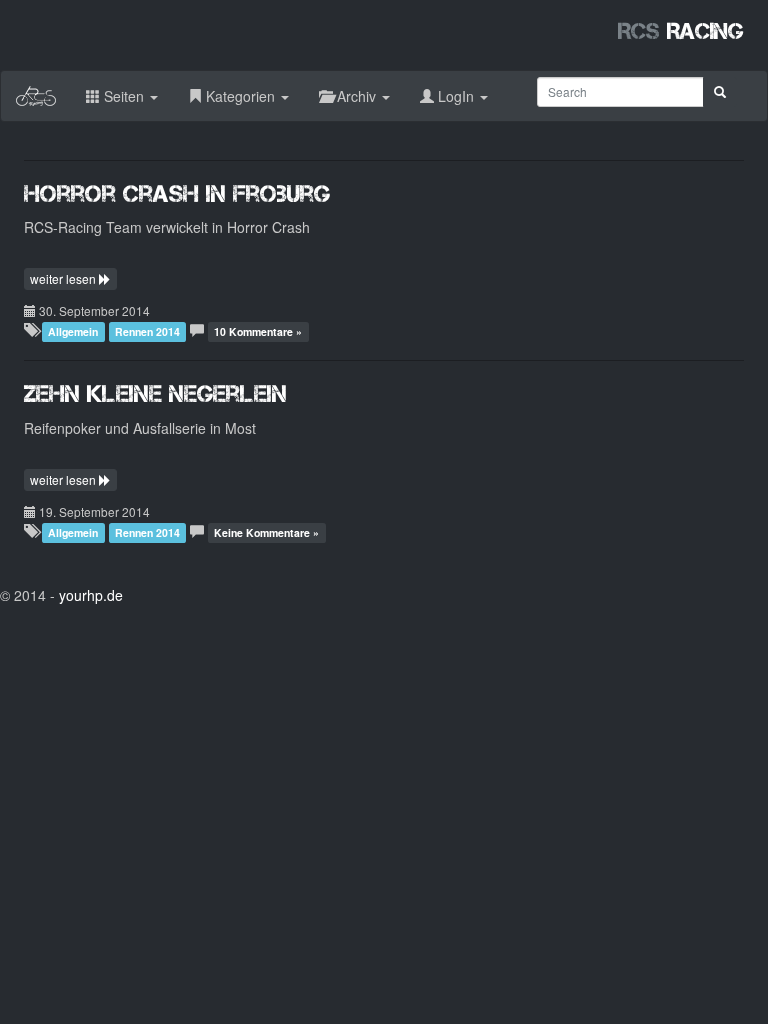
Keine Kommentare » (266, 532)
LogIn (456, 96)
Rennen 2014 (147, 331)
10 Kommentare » (258, 331)
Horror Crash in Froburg (177, 193)
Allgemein (73, 331)
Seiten (124, 96)
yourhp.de (91, 595)
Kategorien (240, 96)
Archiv (356, 96)
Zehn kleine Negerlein (155, 393)
